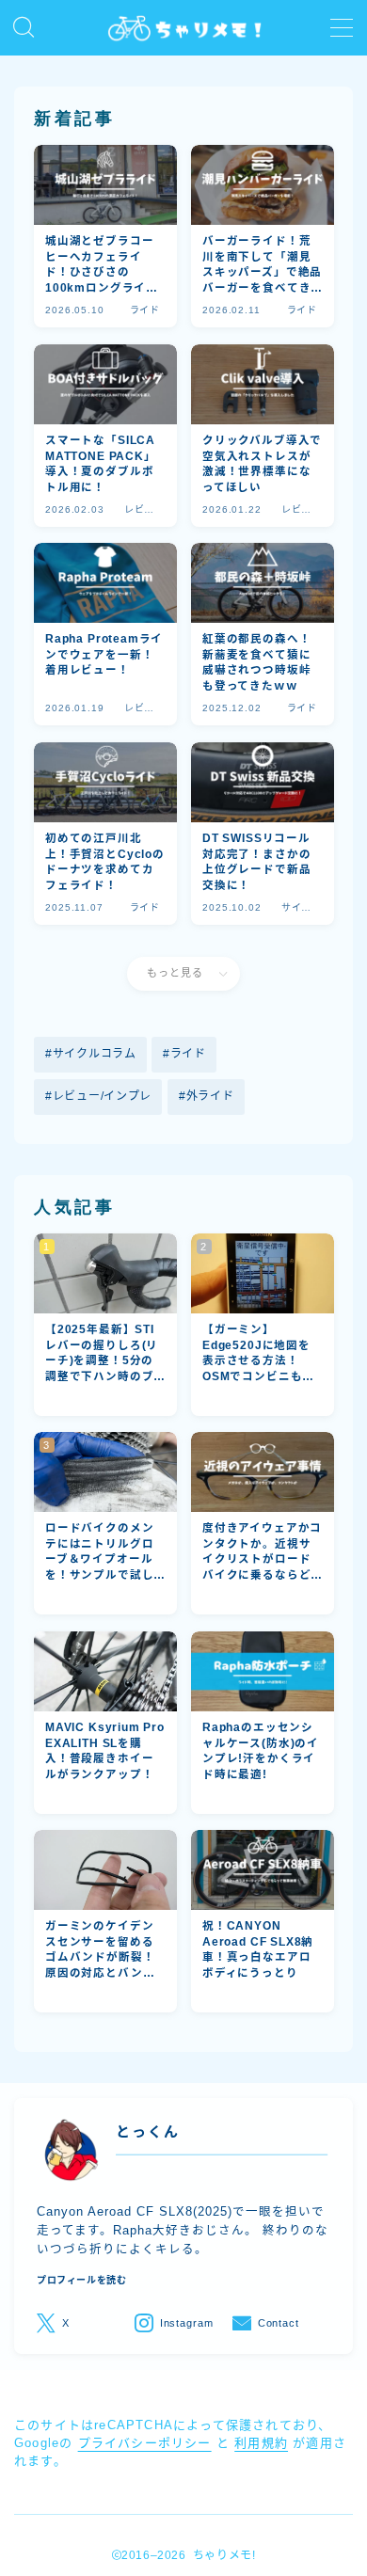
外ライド (209, 1096)
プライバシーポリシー (145, 2443)
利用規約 (261, 2443)
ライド (188, 1054)
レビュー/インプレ (102, 1096)
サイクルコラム (95, 1054)
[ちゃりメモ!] (184, 28)
